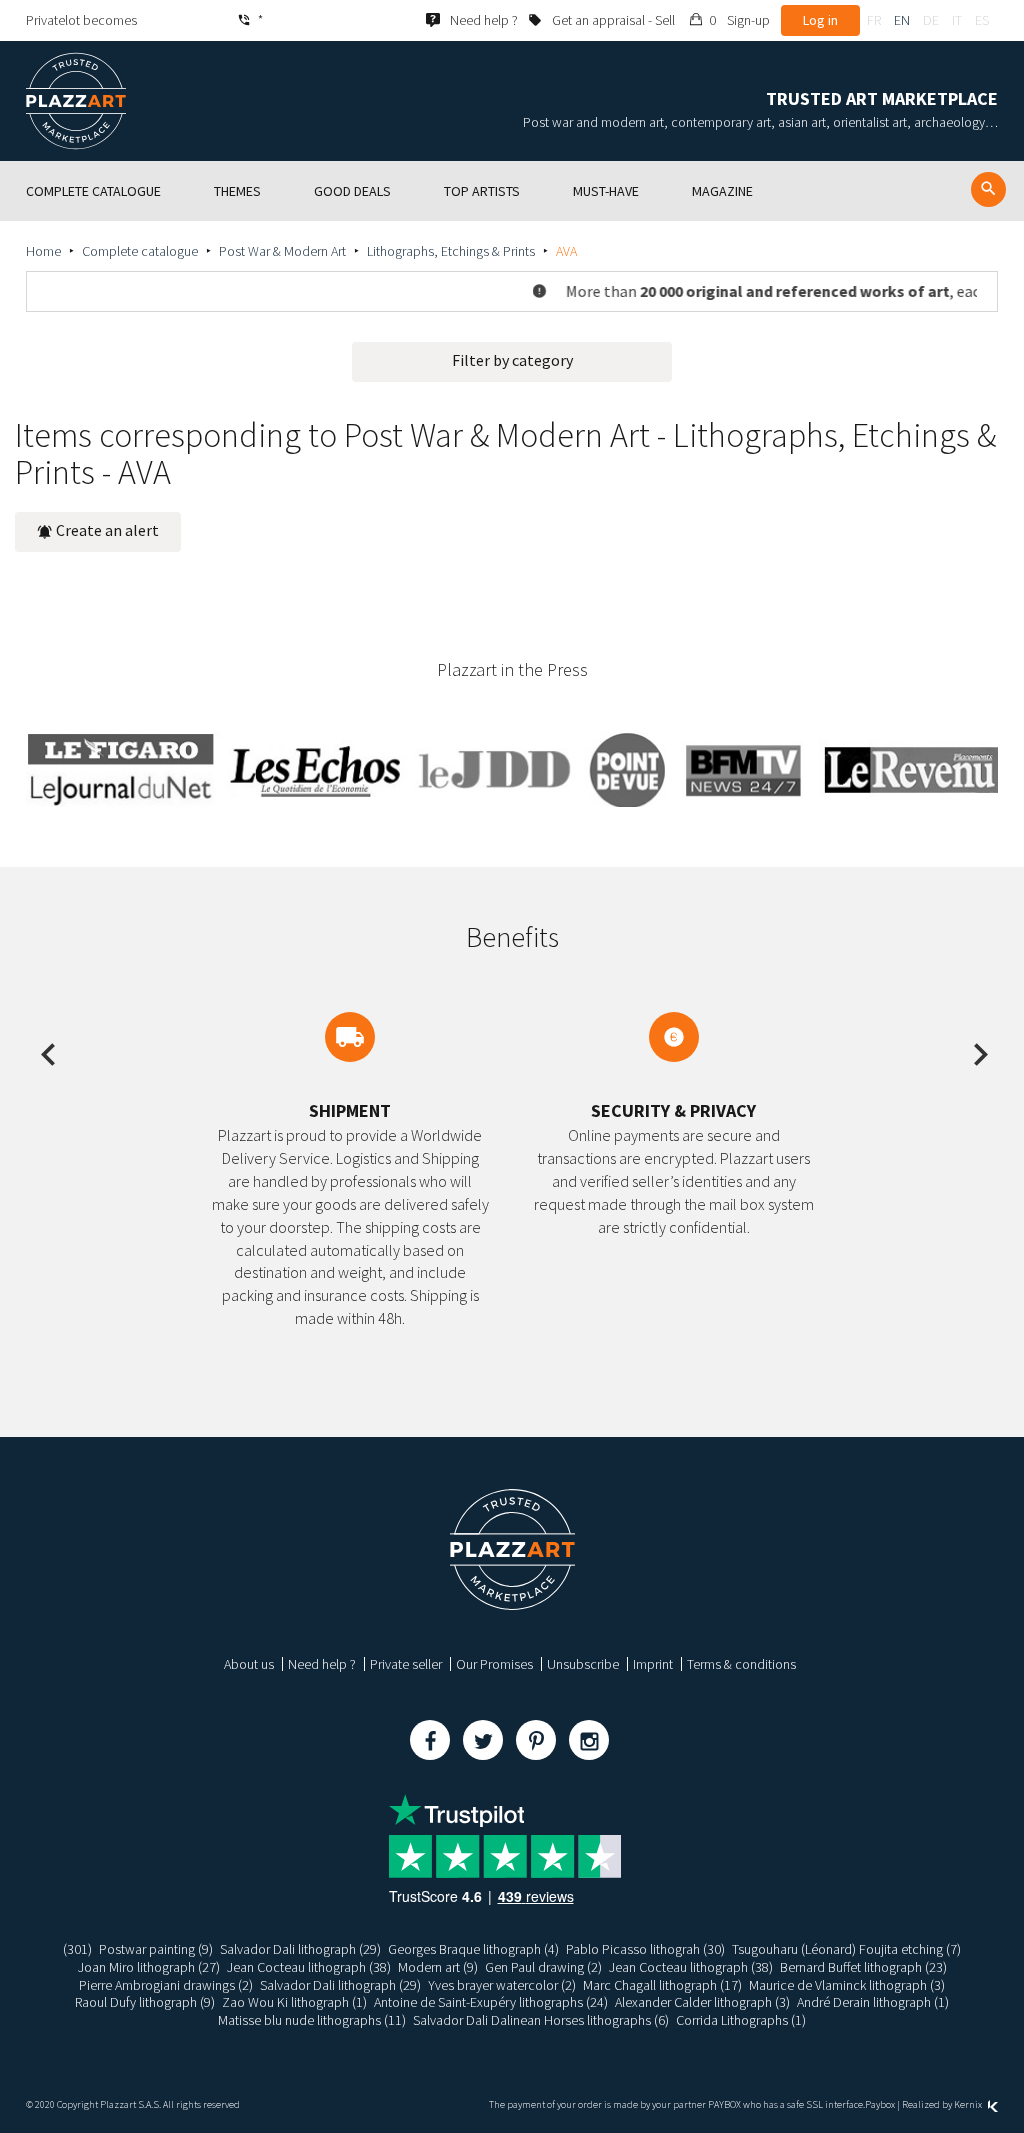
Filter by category (512, 360)
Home (43, 251)
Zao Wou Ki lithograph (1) (294, 2002)
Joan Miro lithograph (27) (149, 1967)
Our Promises (494, 1664)
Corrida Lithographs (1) (741, 2020)
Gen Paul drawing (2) (543, 1967)
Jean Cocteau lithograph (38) (309, 1967)
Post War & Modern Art (282, 251)
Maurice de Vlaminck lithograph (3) (847, 1985)
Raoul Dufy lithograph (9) (145, 2002)
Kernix (969, 2104)
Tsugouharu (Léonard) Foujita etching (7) (846, 1949)
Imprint (653, 1664)
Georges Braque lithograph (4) (473, 1949)
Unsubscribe (583, 1664)
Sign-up (748, 20)
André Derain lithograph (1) (873, 2002)
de (931, 20)
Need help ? (322, 1664)
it (957, 20)
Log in (820, 20)
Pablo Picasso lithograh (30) (645, 1949)
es (982, 20)
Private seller (406, 1664)
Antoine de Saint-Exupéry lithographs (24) (491, 2002)
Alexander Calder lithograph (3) (702, 2002)
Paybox (880, 2104)
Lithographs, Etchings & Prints (451, 251)
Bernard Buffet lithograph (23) (863, 1967)
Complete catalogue (140, 251)
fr (874, 20)
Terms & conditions (741, 1664)
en (902, 20)
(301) (77, 1949)
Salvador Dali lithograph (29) (300, 1949)
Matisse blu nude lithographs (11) (312, 2020)
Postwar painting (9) (156, 1949)
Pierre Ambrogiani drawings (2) (166, 1985)
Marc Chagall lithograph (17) (662, 1985)
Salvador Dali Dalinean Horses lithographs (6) (541, 2020)
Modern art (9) (438, 1967)
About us (249, 1664)
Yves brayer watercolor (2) (502, 1985)
